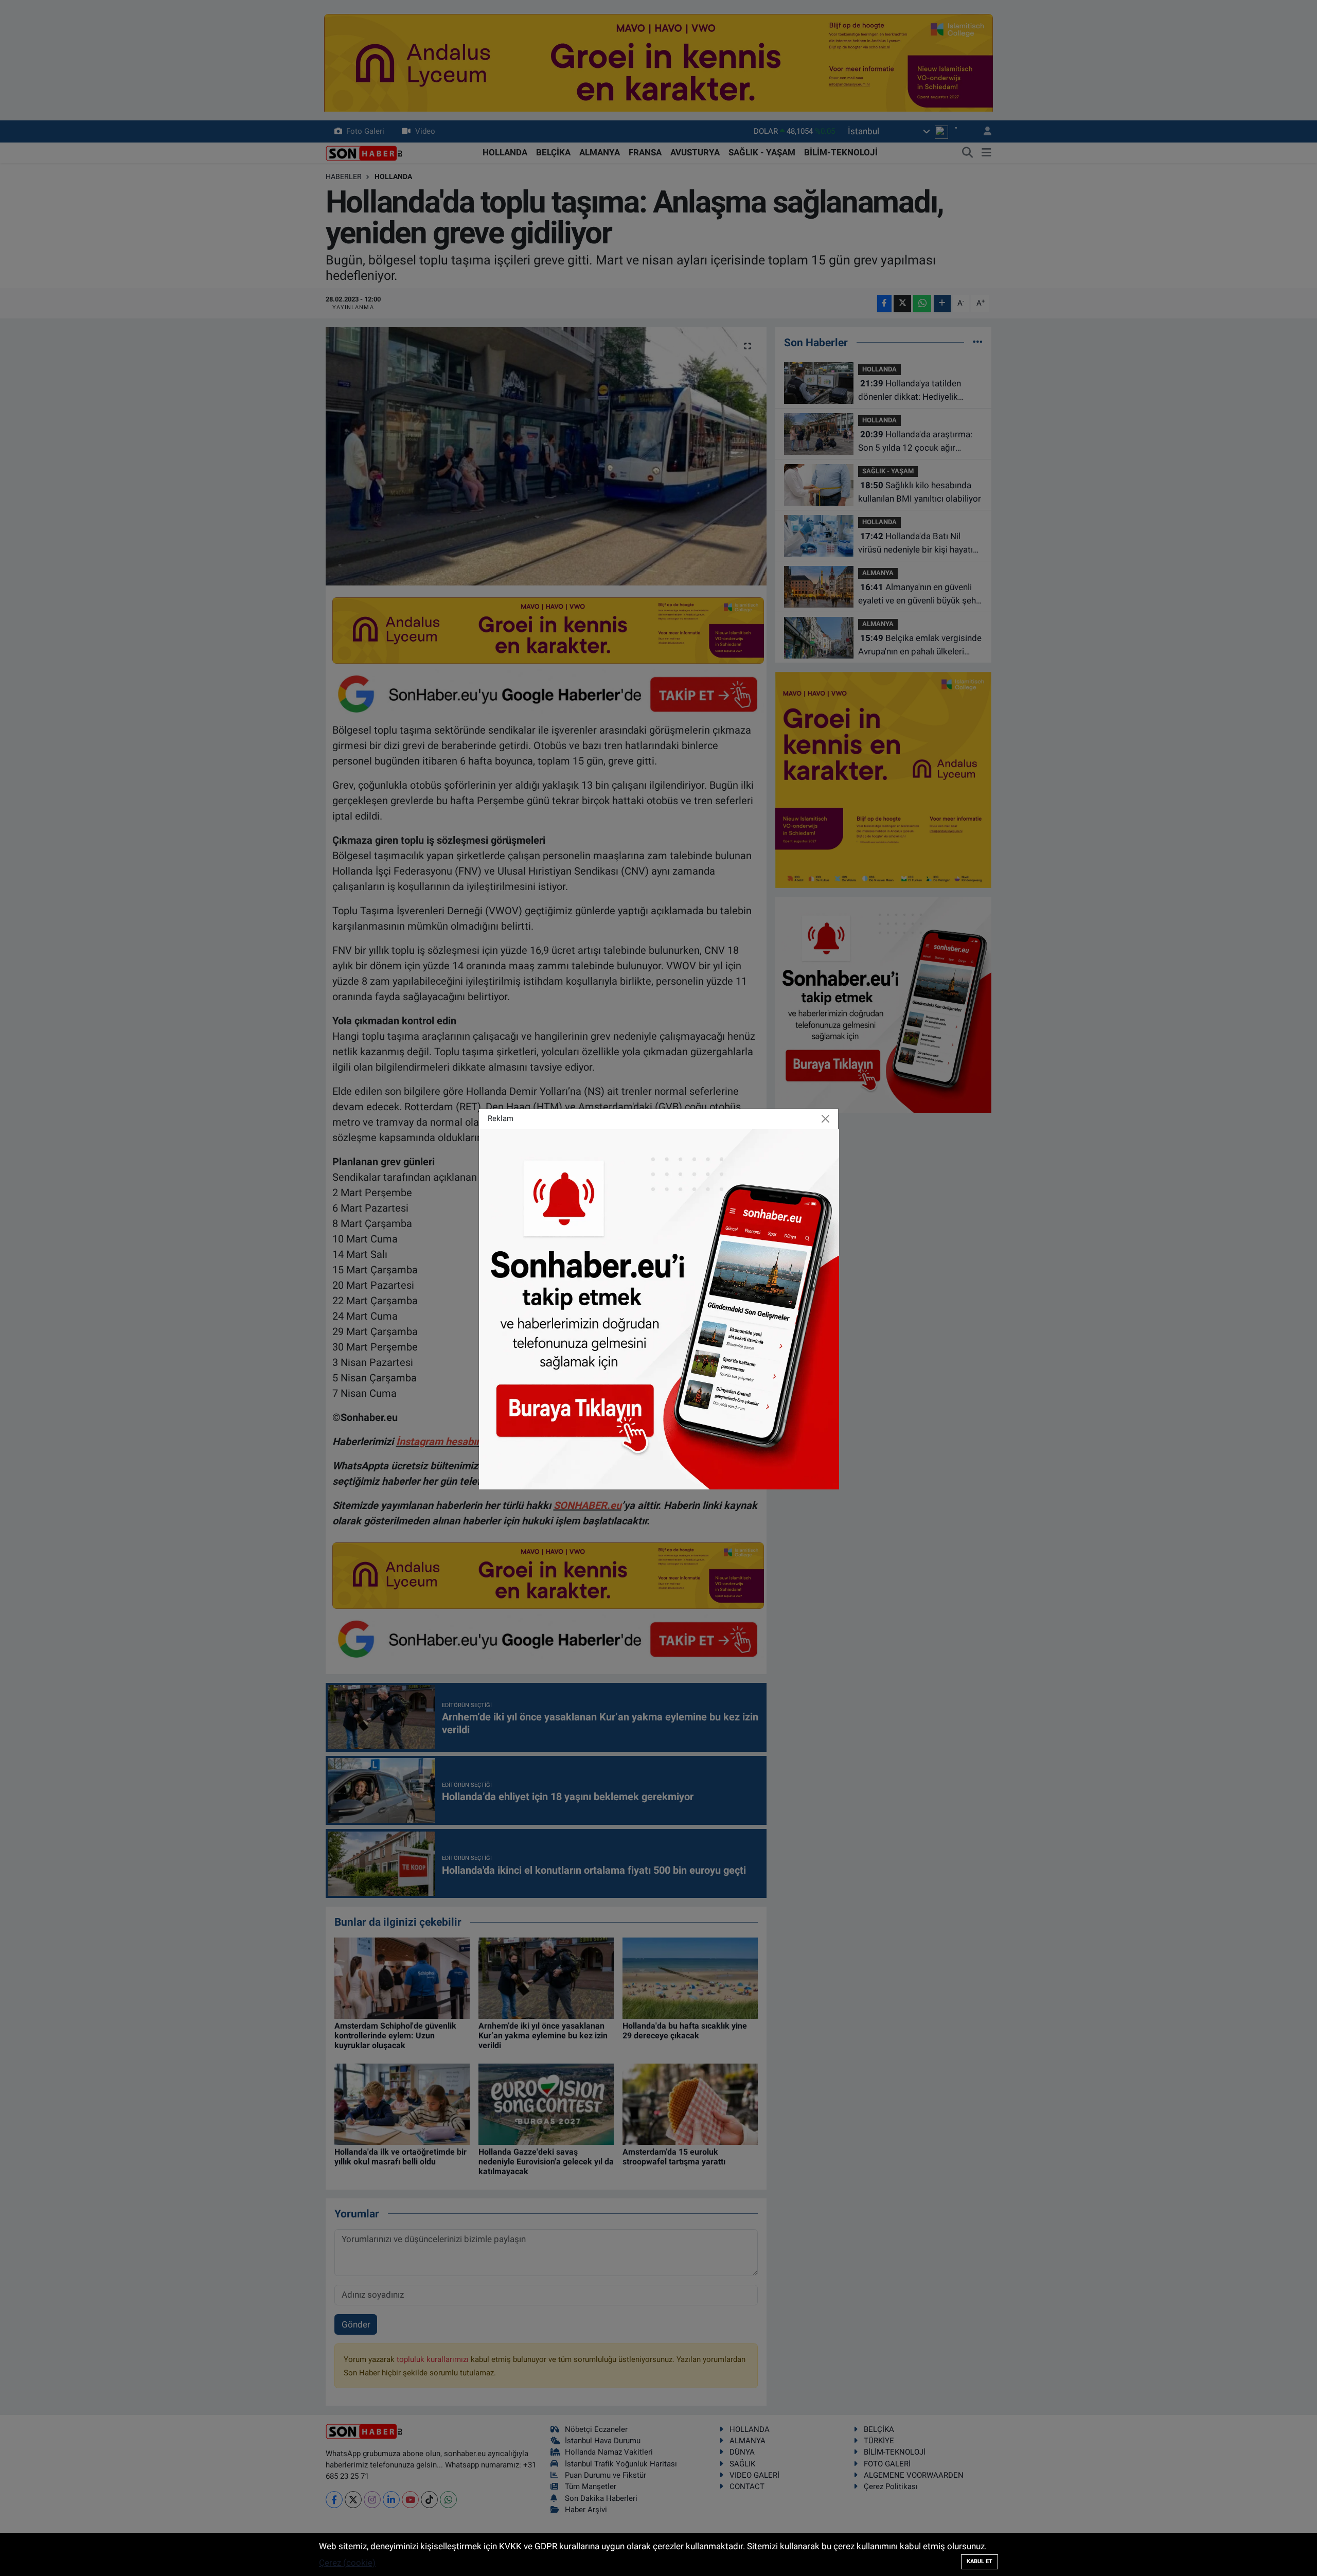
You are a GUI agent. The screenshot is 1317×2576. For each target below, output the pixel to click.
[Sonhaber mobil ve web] (659, 1308)
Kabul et (980, 2561)
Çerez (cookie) (347, 2563)
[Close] (826, 1118)
